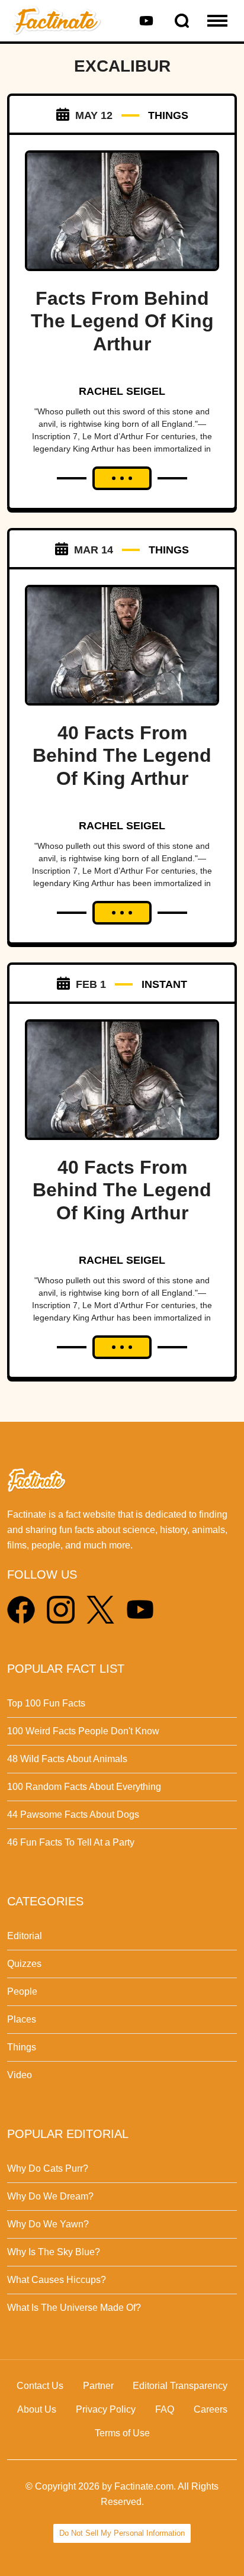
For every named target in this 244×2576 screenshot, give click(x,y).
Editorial (25, 1936)
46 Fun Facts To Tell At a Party (71, 1842)
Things (22, 2047)
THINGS (168, 115)
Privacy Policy (106, 2409)
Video (20, 2075)
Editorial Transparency (180, 2386)
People (22, 1991)
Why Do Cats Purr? (48, 2168)
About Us (37, 2409)
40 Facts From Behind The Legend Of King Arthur (122, 756)
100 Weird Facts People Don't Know (83, 1731)
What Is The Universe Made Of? (74, 2308)
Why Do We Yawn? (48, 2224)
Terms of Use (122, 2433)
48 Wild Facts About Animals (67, 1759)
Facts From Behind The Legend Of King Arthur (122, 321)
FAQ (165, 2409)
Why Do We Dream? (50, 2196)
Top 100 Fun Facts (46, 1703)
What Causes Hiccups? (57, 2280)
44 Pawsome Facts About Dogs (73, 1815)
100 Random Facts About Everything (84, 1787)
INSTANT (164, 984)
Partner (98, 2386)
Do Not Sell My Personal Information (122, 2533)
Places (22, 2019)
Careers (211, 2409)
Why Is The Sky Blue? (54, 2252)
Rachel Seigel (122, 391)
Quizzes (24, 1964)
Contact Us (40, 2386)
